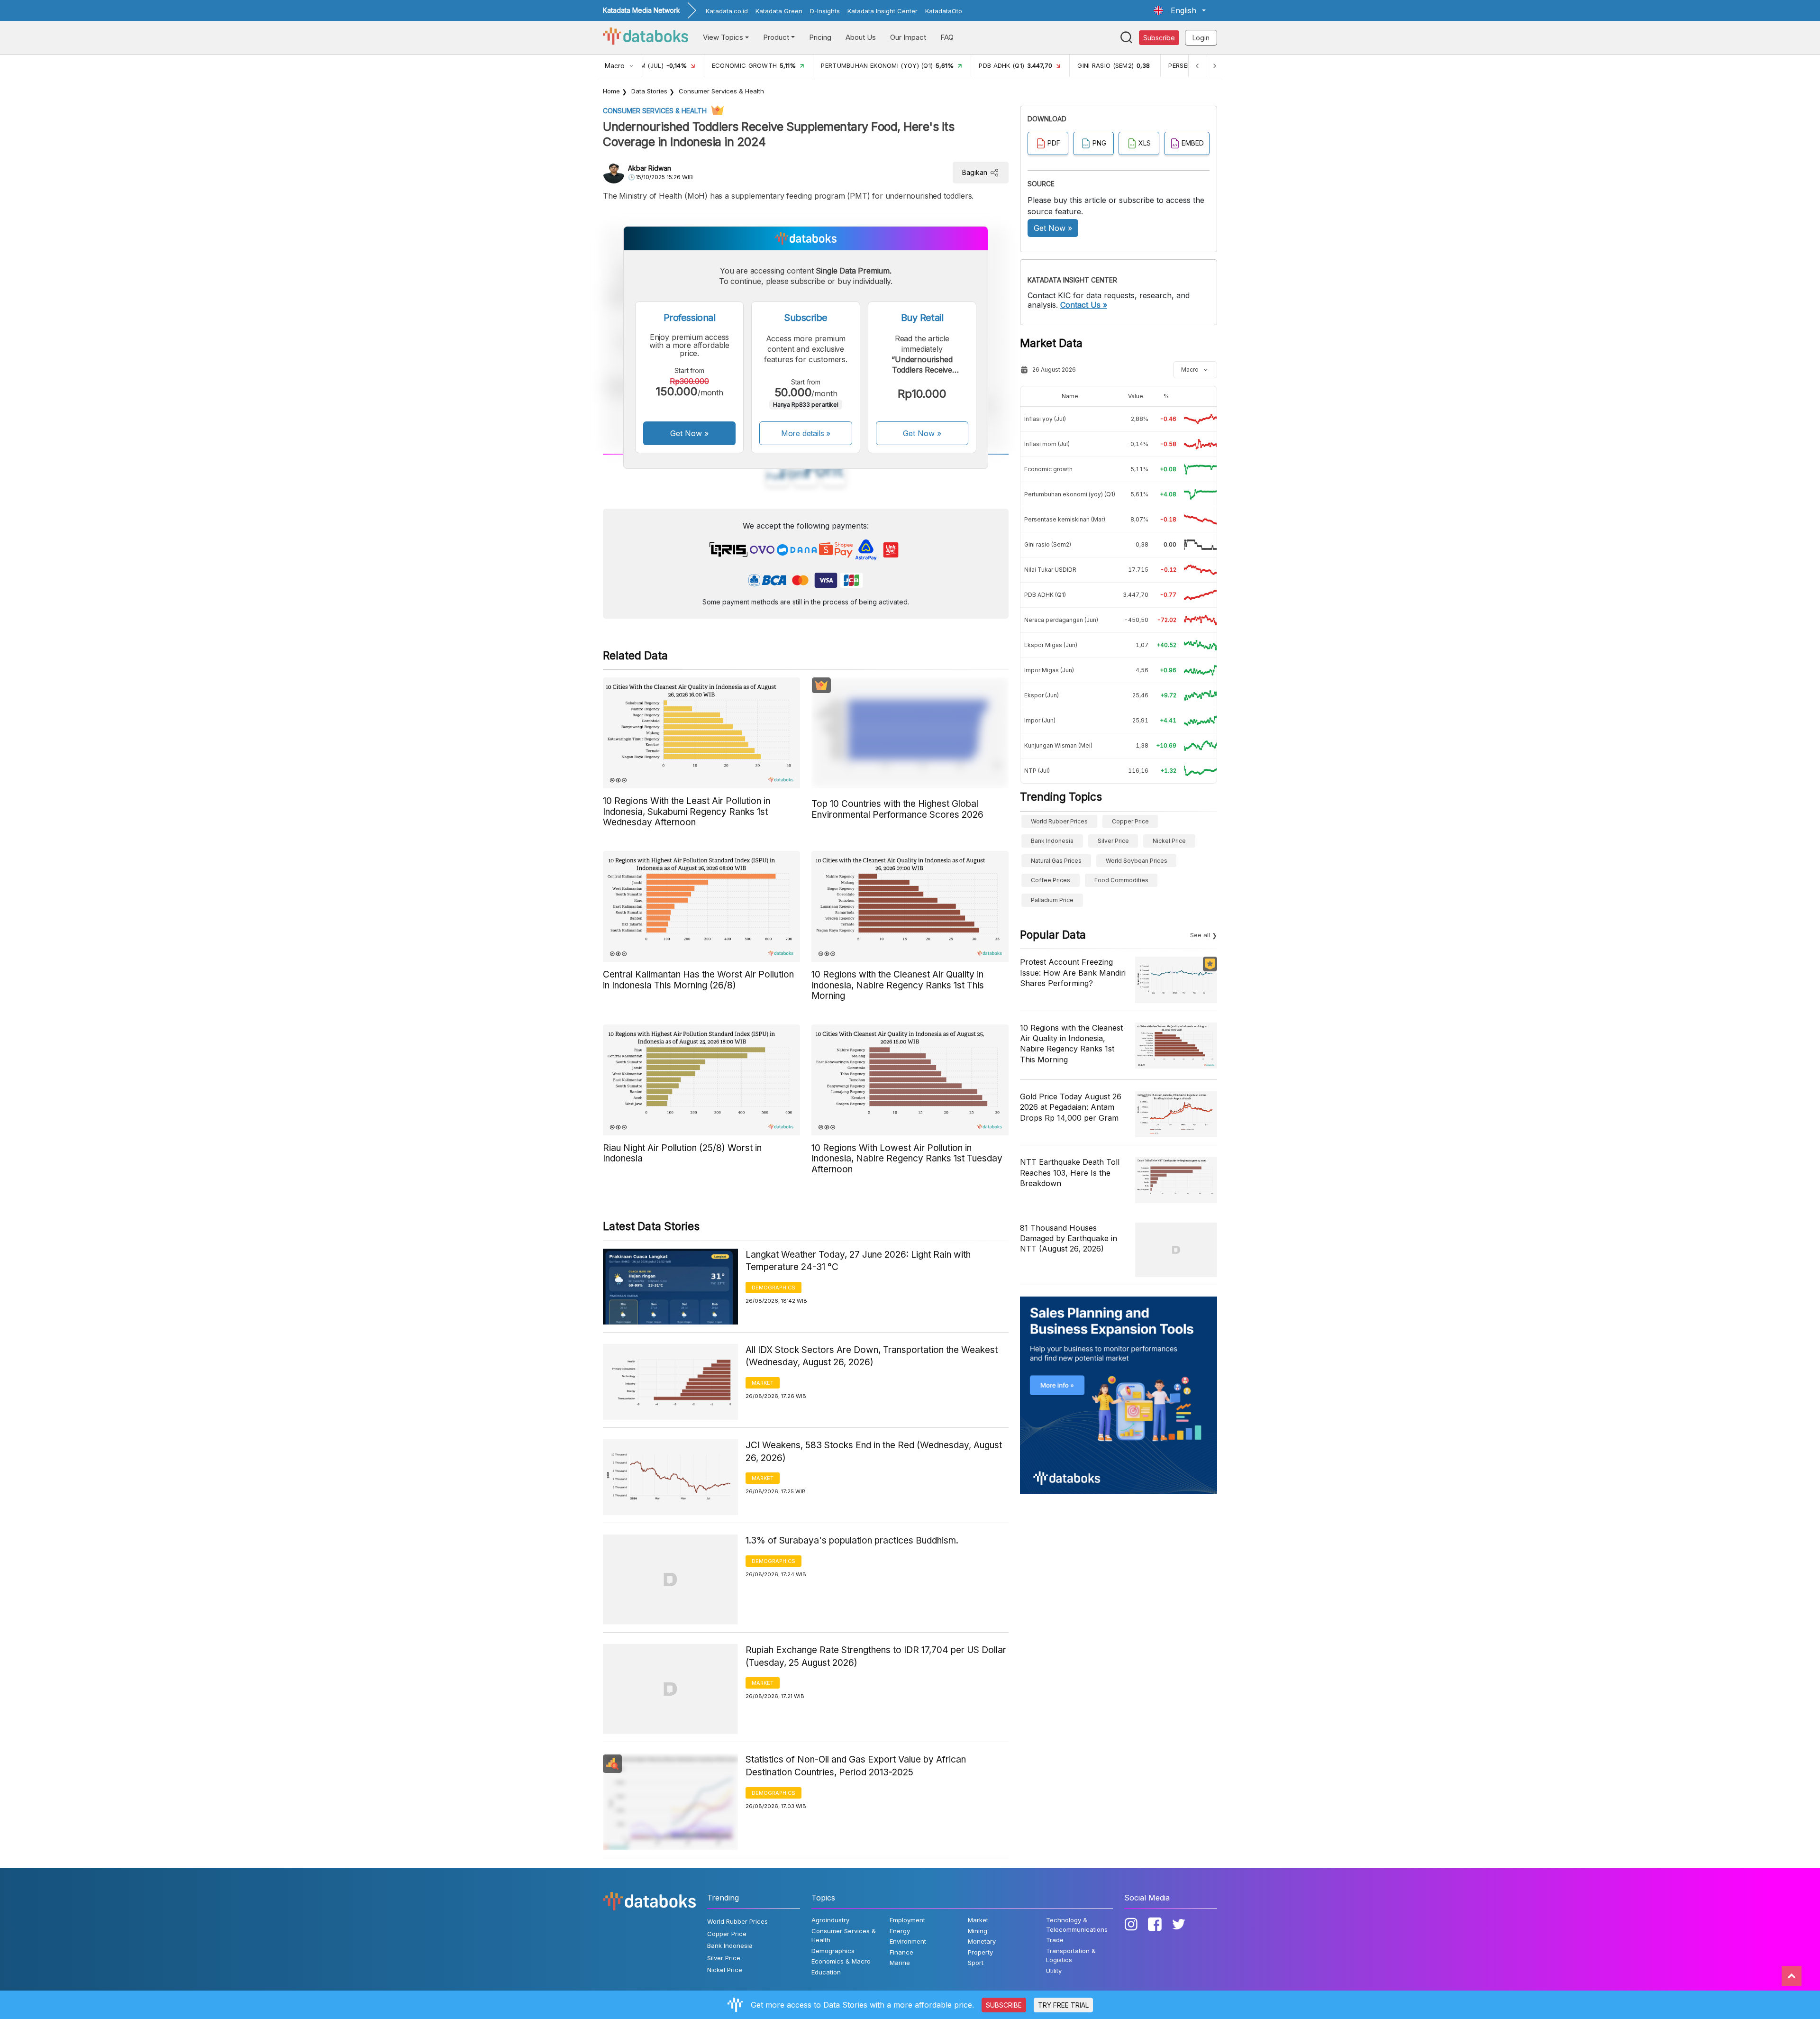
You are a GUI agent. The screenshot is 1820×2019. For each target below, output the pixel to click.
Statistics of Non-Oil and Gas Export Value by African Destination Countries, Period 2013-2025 (856, 1766)
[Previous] (1197, 66)
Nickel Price (1169, 841)
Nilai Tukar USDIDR (1050, 570)
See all (1200, 935)
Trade (1055, 1940)
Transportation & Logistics (1071, 1955)
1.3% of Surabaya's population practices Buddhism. (852, 1540)
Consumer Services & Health (721, 91)
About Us (861, 37)
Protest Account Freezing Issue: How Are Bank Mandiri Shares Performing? (1073, 973)
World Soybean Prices (1137, 861)
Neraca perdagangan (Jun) (1061, 620)
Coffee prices (1051, 880)
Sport (976, 1963)
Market (763, 1383)
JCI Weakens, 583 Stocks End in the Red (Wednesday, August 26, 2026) (874, 1452)
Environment (908, 1941)
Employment (907, 1920)
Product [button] (776, 37)
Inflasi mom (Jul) (1047, 444)
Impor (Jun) (1040, 720)
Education (826, 1972)
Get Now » (689, 433)
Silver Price (1113, 841)
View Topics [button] (723, 37)
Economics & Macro (841, 1961)
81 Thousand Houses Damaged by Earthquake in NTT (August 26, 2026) (1069, 1238)
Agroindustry (830, 1920)
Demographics (773, 1288)
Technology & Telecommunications (1077, 1925)
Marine (900, 1963)
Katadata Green (779, 11)
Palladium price (1052, 900)
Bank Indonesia (1052, 841)
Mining (978, 1931)
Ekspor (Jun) (1042, 695)
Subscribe (1159, 38)
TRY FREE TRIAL (1063, 2005)
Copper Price (1130, 821)
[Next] (1214, 66)
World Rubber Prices (1059, 821)
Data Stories (649, 91)
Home (611, 91)
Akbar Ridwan (650, 168)
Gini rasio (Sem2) (1048, 544)
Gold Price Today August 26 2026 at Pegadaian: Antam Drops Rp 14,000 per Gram (1071, 1107)
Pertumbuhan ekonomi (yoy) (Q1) (1070, 494)
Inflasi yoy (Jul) (1045, 419)
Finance (901, 1952)
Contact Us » (1084, 305)
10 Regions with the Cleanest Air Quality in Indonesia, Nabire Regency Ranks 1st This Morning (1071, 1044)
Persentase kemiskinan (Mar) (1065, 519)
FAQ (947, 37)
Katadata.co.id (727, 11)
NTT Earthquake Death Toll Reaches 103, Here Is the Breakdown (1070, 1173)
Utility (1054, 1971)
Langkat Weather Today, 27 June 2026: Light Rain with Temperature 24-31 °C (858, 1261)
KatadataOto (944, 11)
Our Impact (908, 37)
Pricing (820, 37)
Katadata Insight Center (883, 11)
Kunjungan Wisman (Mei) (1058, 745)
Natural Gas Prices (1056, 861)
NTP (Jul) (1037, 771)
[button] (1180, 10)
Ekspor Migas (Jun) (1051, 645)
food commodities (1121, 880)
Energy (900, 1931)
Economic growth (1048, 469)
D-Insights (825, 11)
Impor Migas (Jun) (1049, 670)
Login (1201, 38)
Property (980, 1952)
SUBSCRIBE (1004, 2005)
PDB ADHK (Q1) (1045, 595)
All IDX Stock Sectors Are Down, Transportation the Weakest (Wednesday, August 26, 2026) (872, 1356)
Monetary (982, 1941)
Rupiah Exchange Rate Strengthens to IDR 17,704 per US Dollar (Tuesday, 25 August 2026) (876, 1656)
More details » (806, 433)
